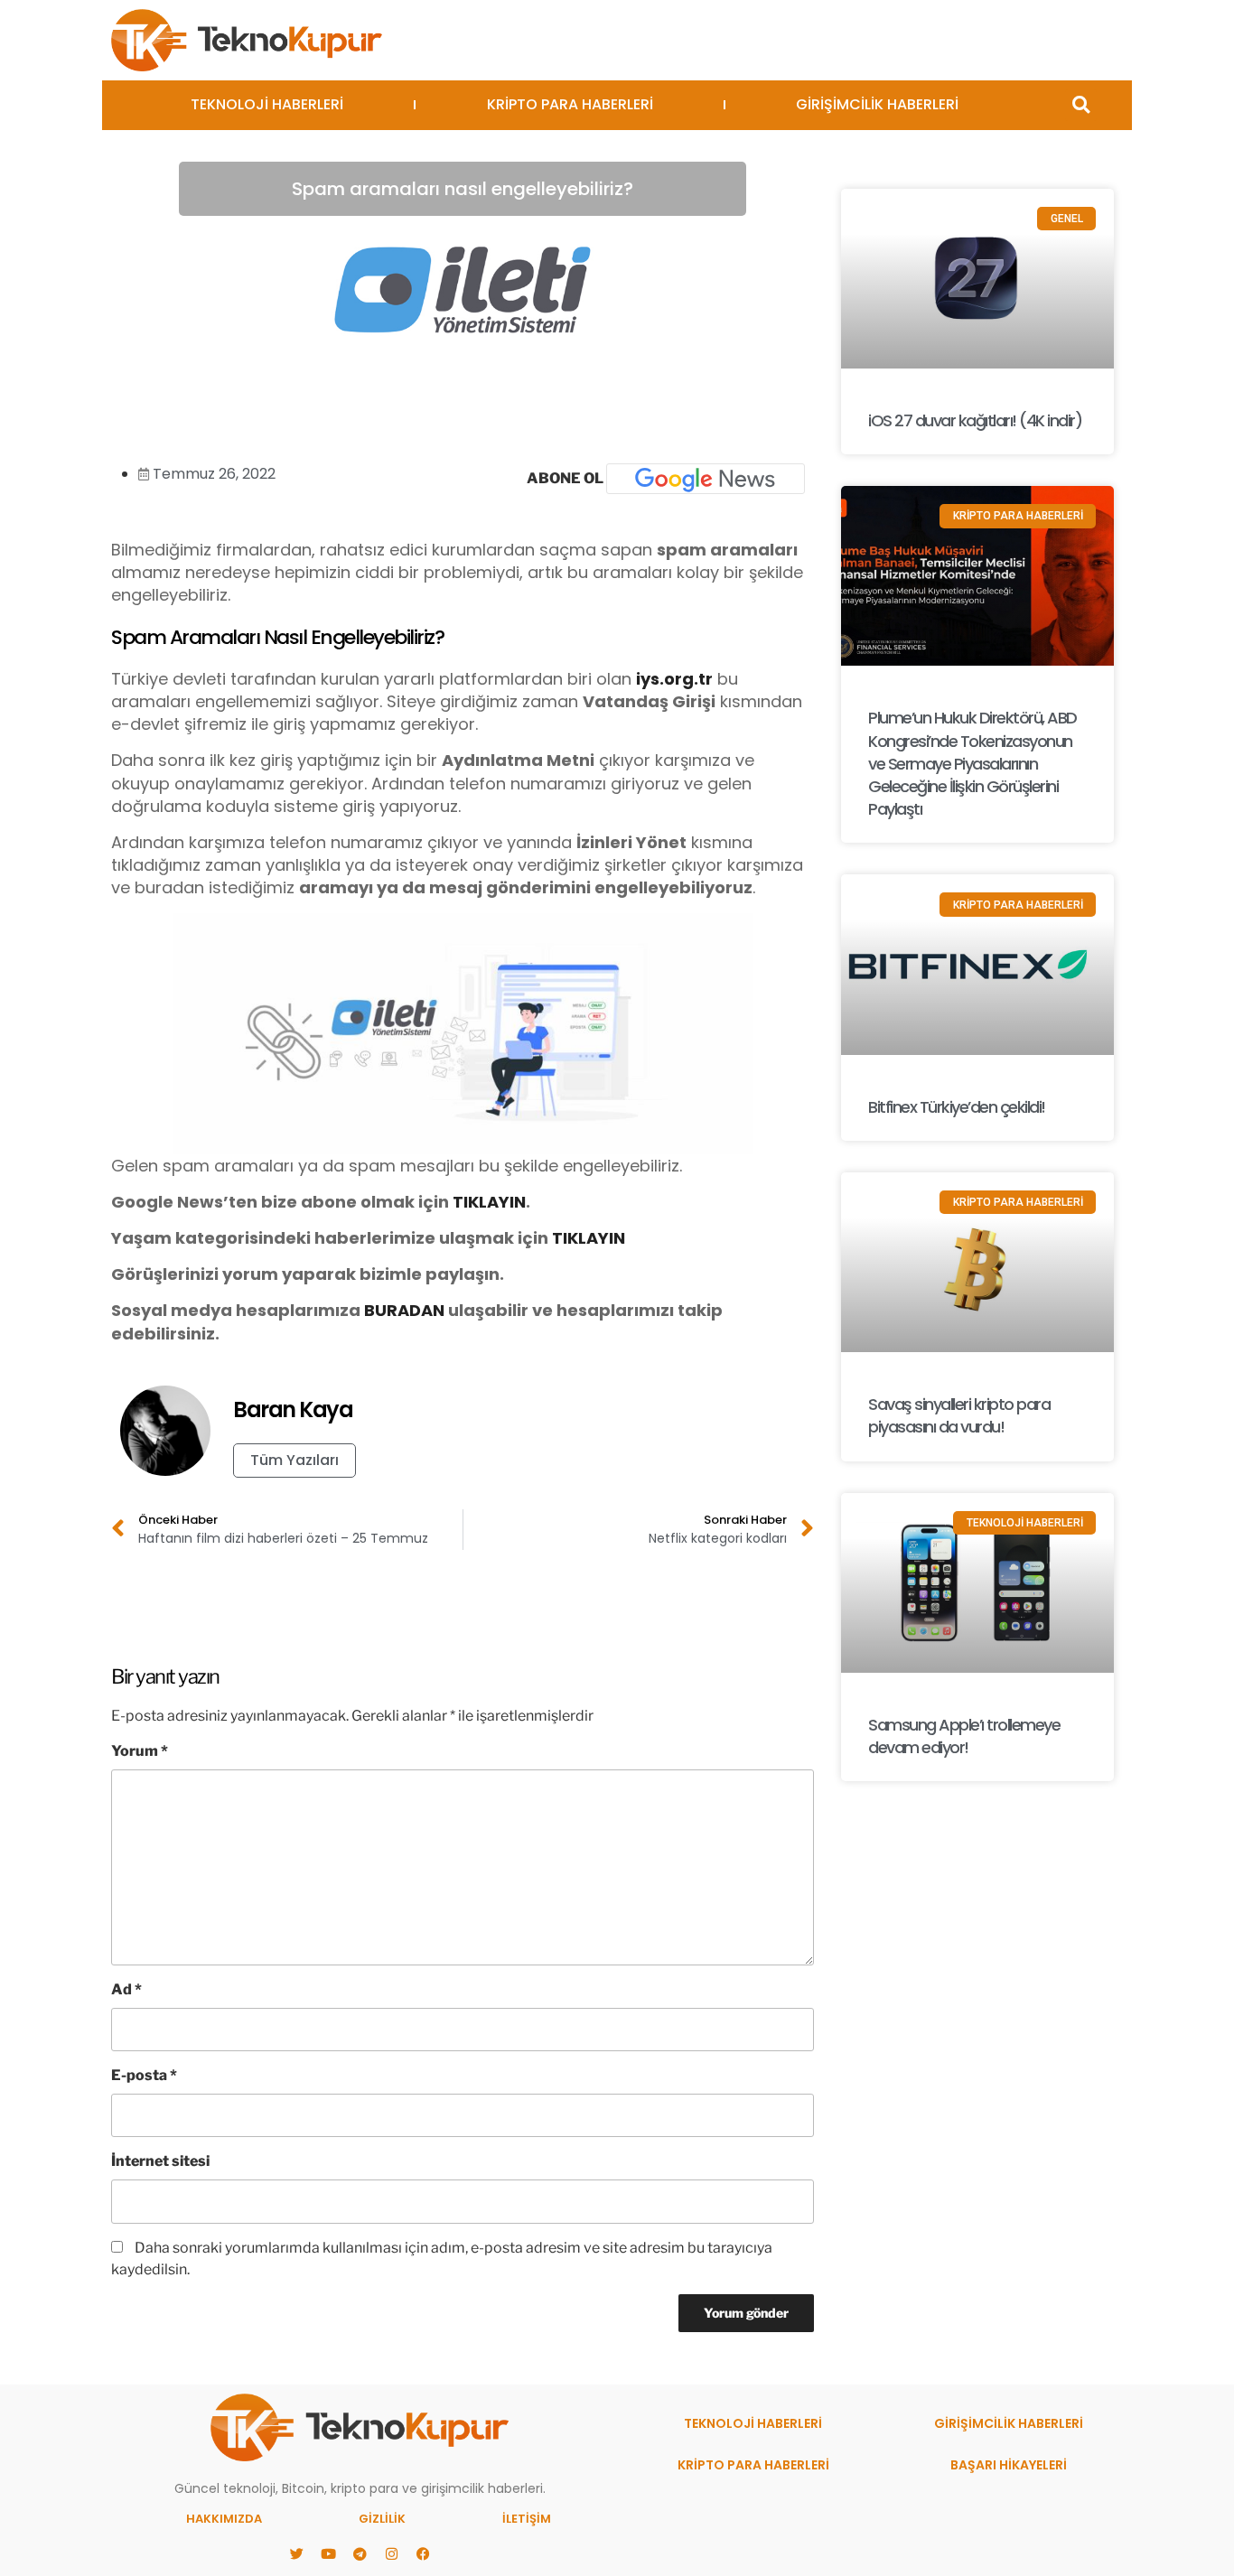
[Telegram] (360, 2553)
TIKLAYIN (489, 1202)
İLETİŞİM (527, 2519)
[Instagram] (391, 2553)
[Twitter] (296, 2553)
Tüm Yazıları (294, 1460)
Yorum (140, 1751)
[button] (1081, 105)
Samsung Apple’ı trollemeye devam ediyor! (964, 1736)
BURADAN (404, 1310)
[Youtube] (328, 2553)
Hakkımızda (224, 2519)
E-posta (144, 2075)
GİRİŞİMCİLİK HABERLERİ (877, 104)
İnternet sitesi (160, 2161)
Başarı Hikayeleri (1009, 2465)
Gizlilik (382, 2519)
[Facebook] (423, 2553)
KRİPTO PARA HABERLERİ (570, 104)
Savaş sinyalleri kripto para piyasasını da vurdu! (959, 1415)
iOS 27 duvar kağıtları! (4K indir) (975, 420)
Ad (126, 1989)
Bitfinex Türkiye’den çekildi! (957, 1107)
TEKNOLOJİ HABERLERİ (267, 104)
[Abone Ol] (706, 479)
